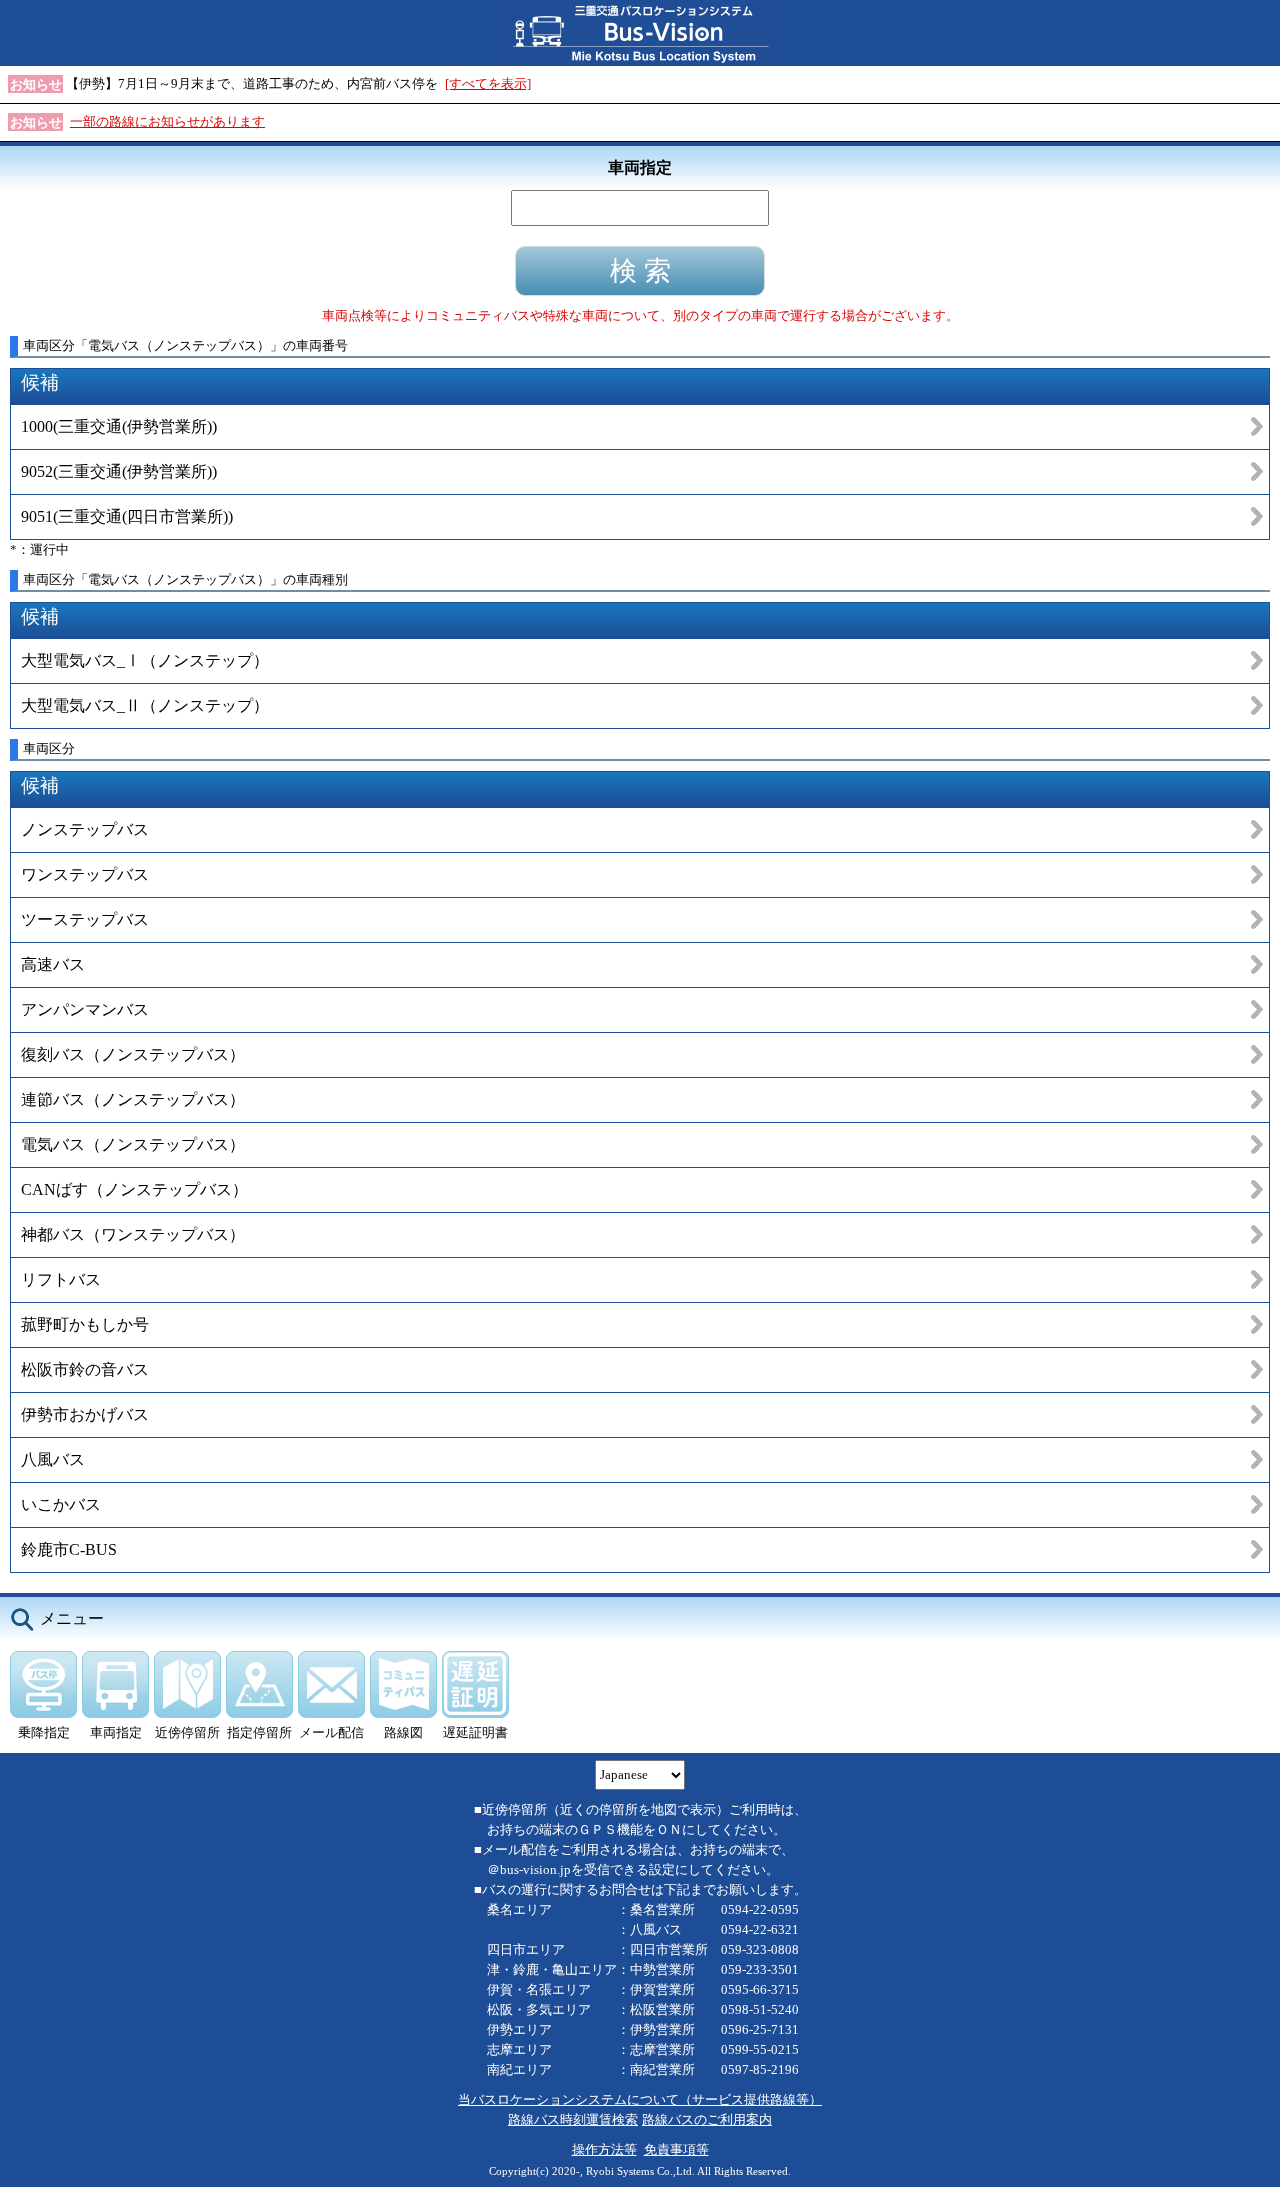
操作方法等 (604, 2149)
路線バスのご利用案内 (707, 2119)
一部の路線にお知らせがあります (167, 121)
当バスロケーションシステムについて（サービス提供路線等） (640, 2099)
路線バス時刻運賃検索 (573, 2119)
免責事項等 (676, 2149)
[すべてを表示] (488, 83)
